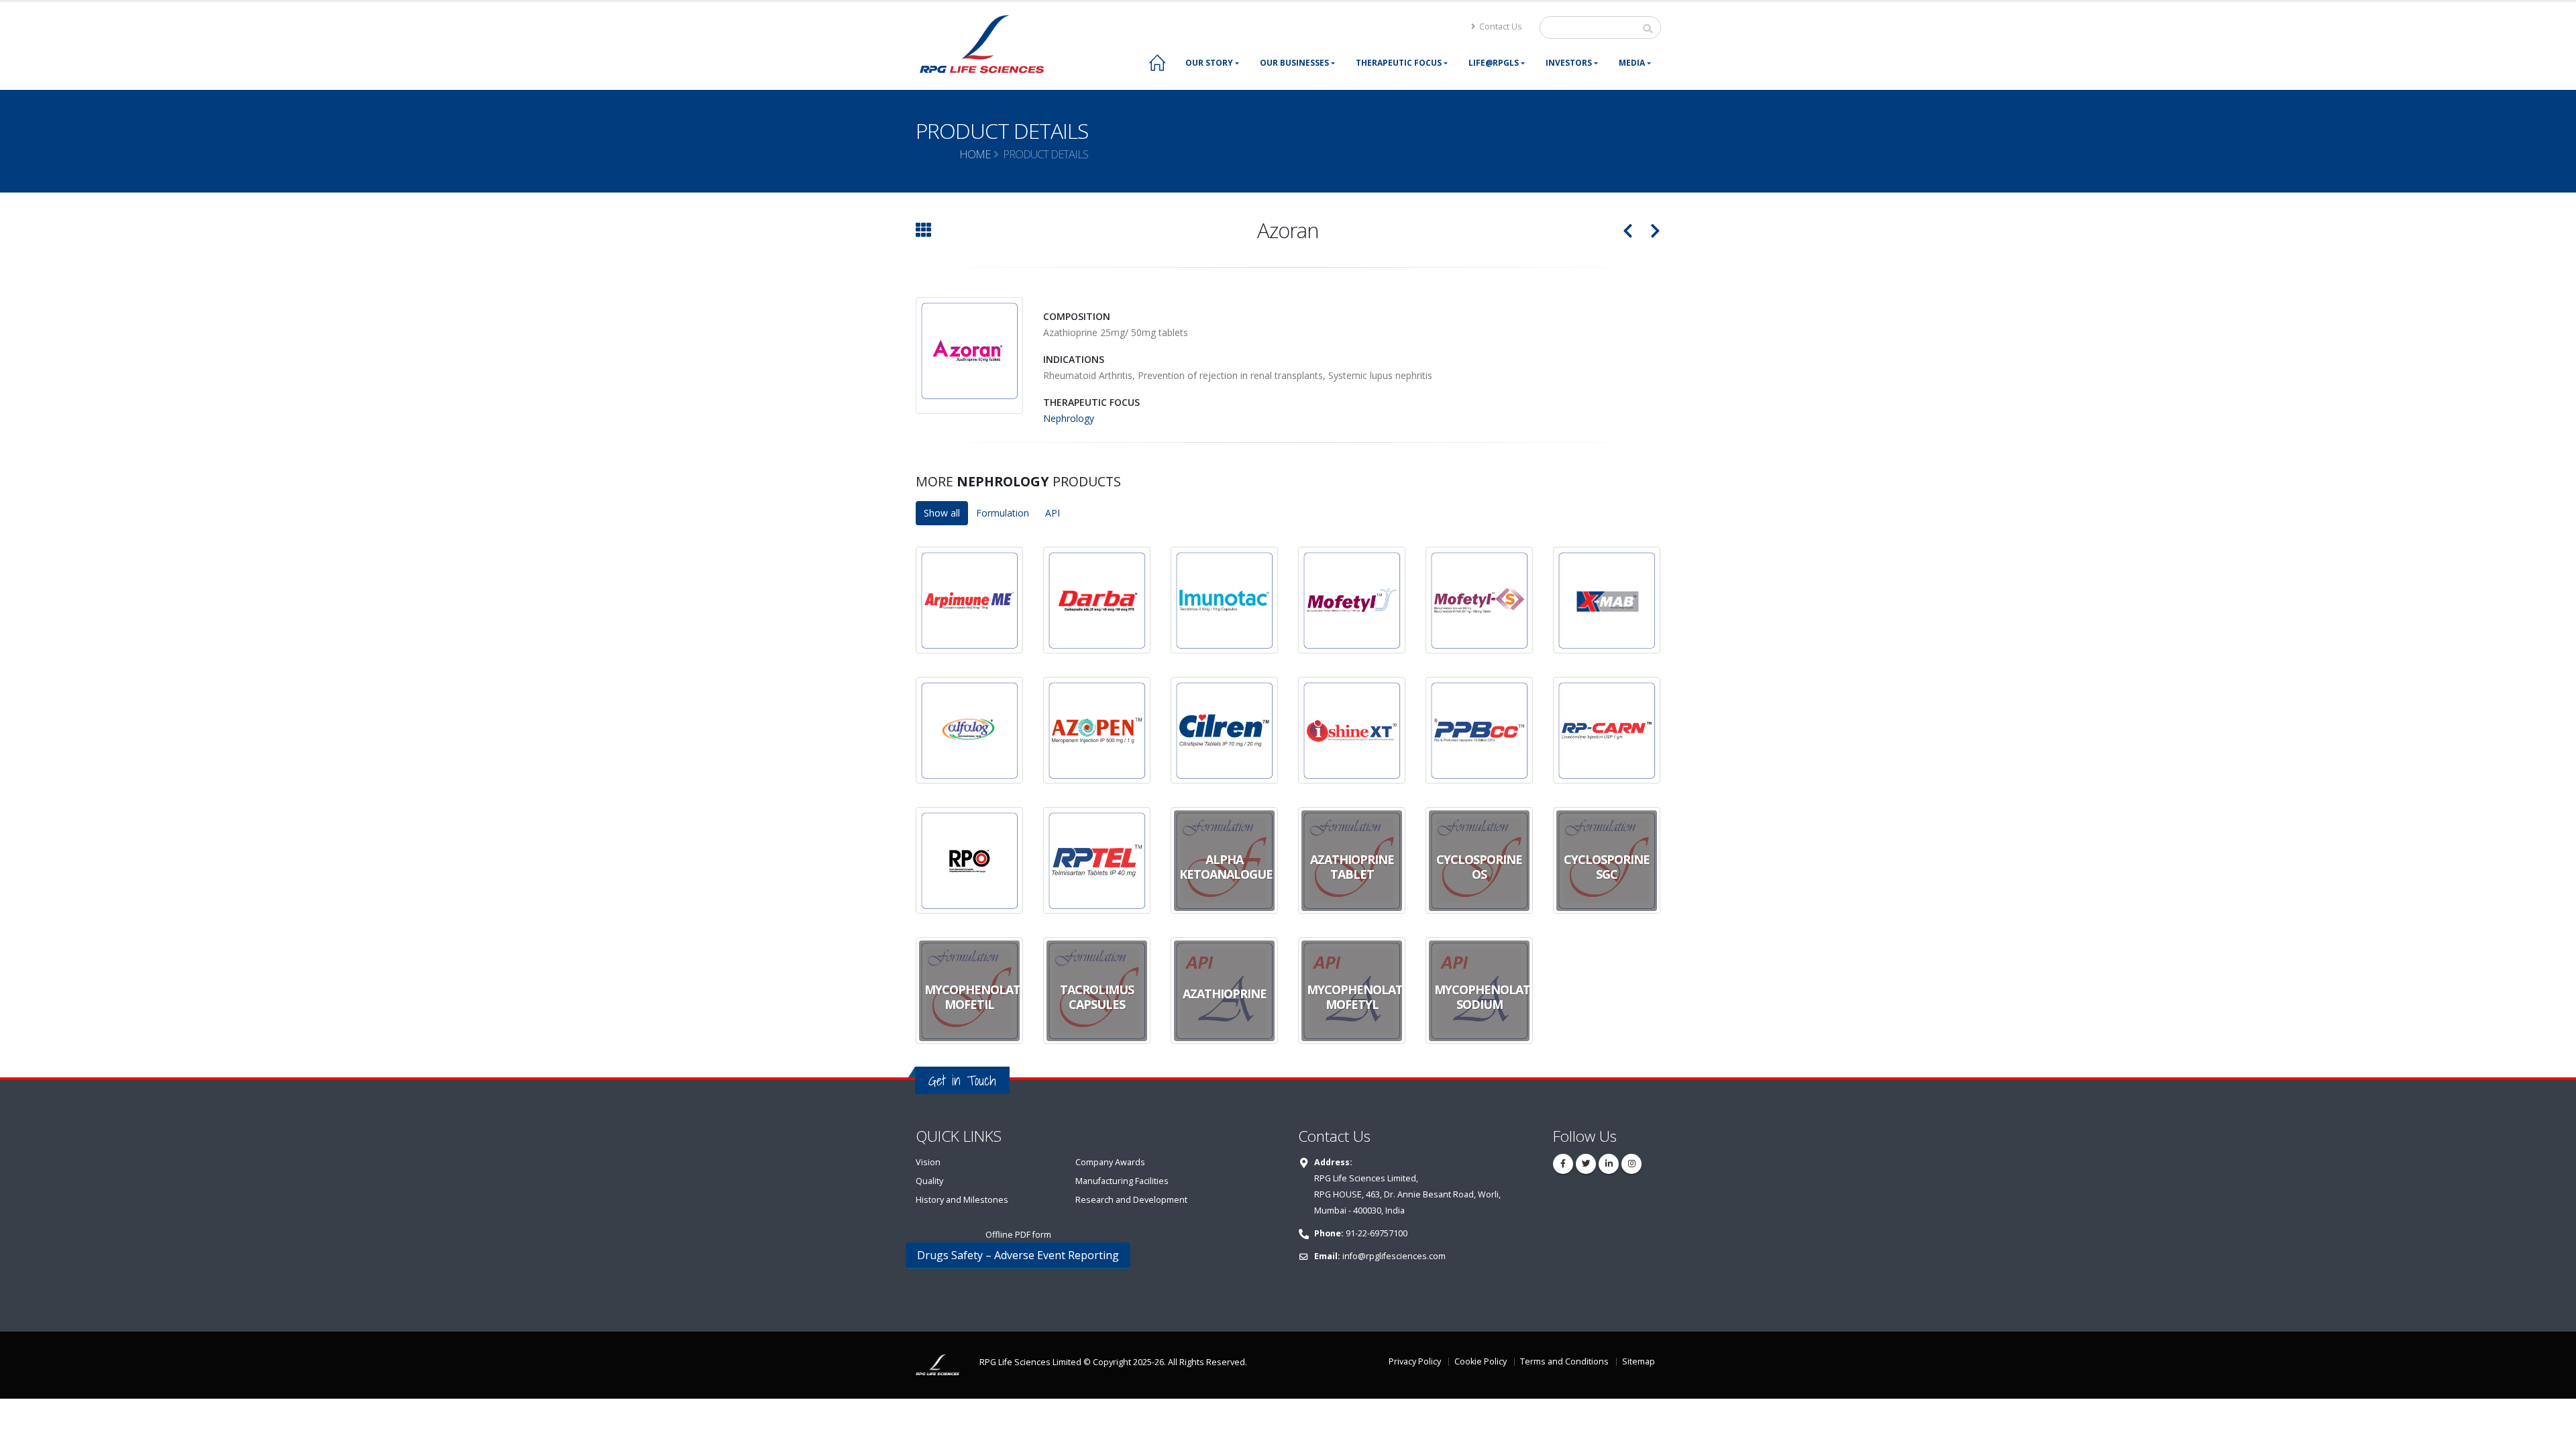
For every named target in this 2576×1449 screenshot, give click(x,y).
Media (1632, 63)
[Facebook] (1563, 1164)
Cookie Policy (1481, 1361)
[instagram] (1631, 1164)
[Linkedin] (1609, 1164)
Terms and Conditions (1564, 1361)
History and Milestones (962, 1200)
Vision (928, 1162)
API (1053, 513)
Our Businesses (1294, 63)
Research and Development (1131, 1200)
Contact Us (1500, 26)
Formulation (1003, 513)
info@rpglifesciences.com (1394, 1256)
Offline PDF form (1018, 1235)
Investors (1569, 63)
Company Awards (1110, 1162)
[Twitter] (1586, 1164)
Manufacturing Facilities (1122, 1181)
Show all (942, 513)
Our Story (1209, 63)
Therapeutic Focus (1399, 63)
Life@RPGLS (1494, 63)
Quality (929, 1181)
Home (975, 154)
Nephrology (1069, 418)
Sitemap (1639, 1361)
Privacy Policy (1415, 1361)
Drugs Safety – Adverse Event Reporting (1018, 1255)
